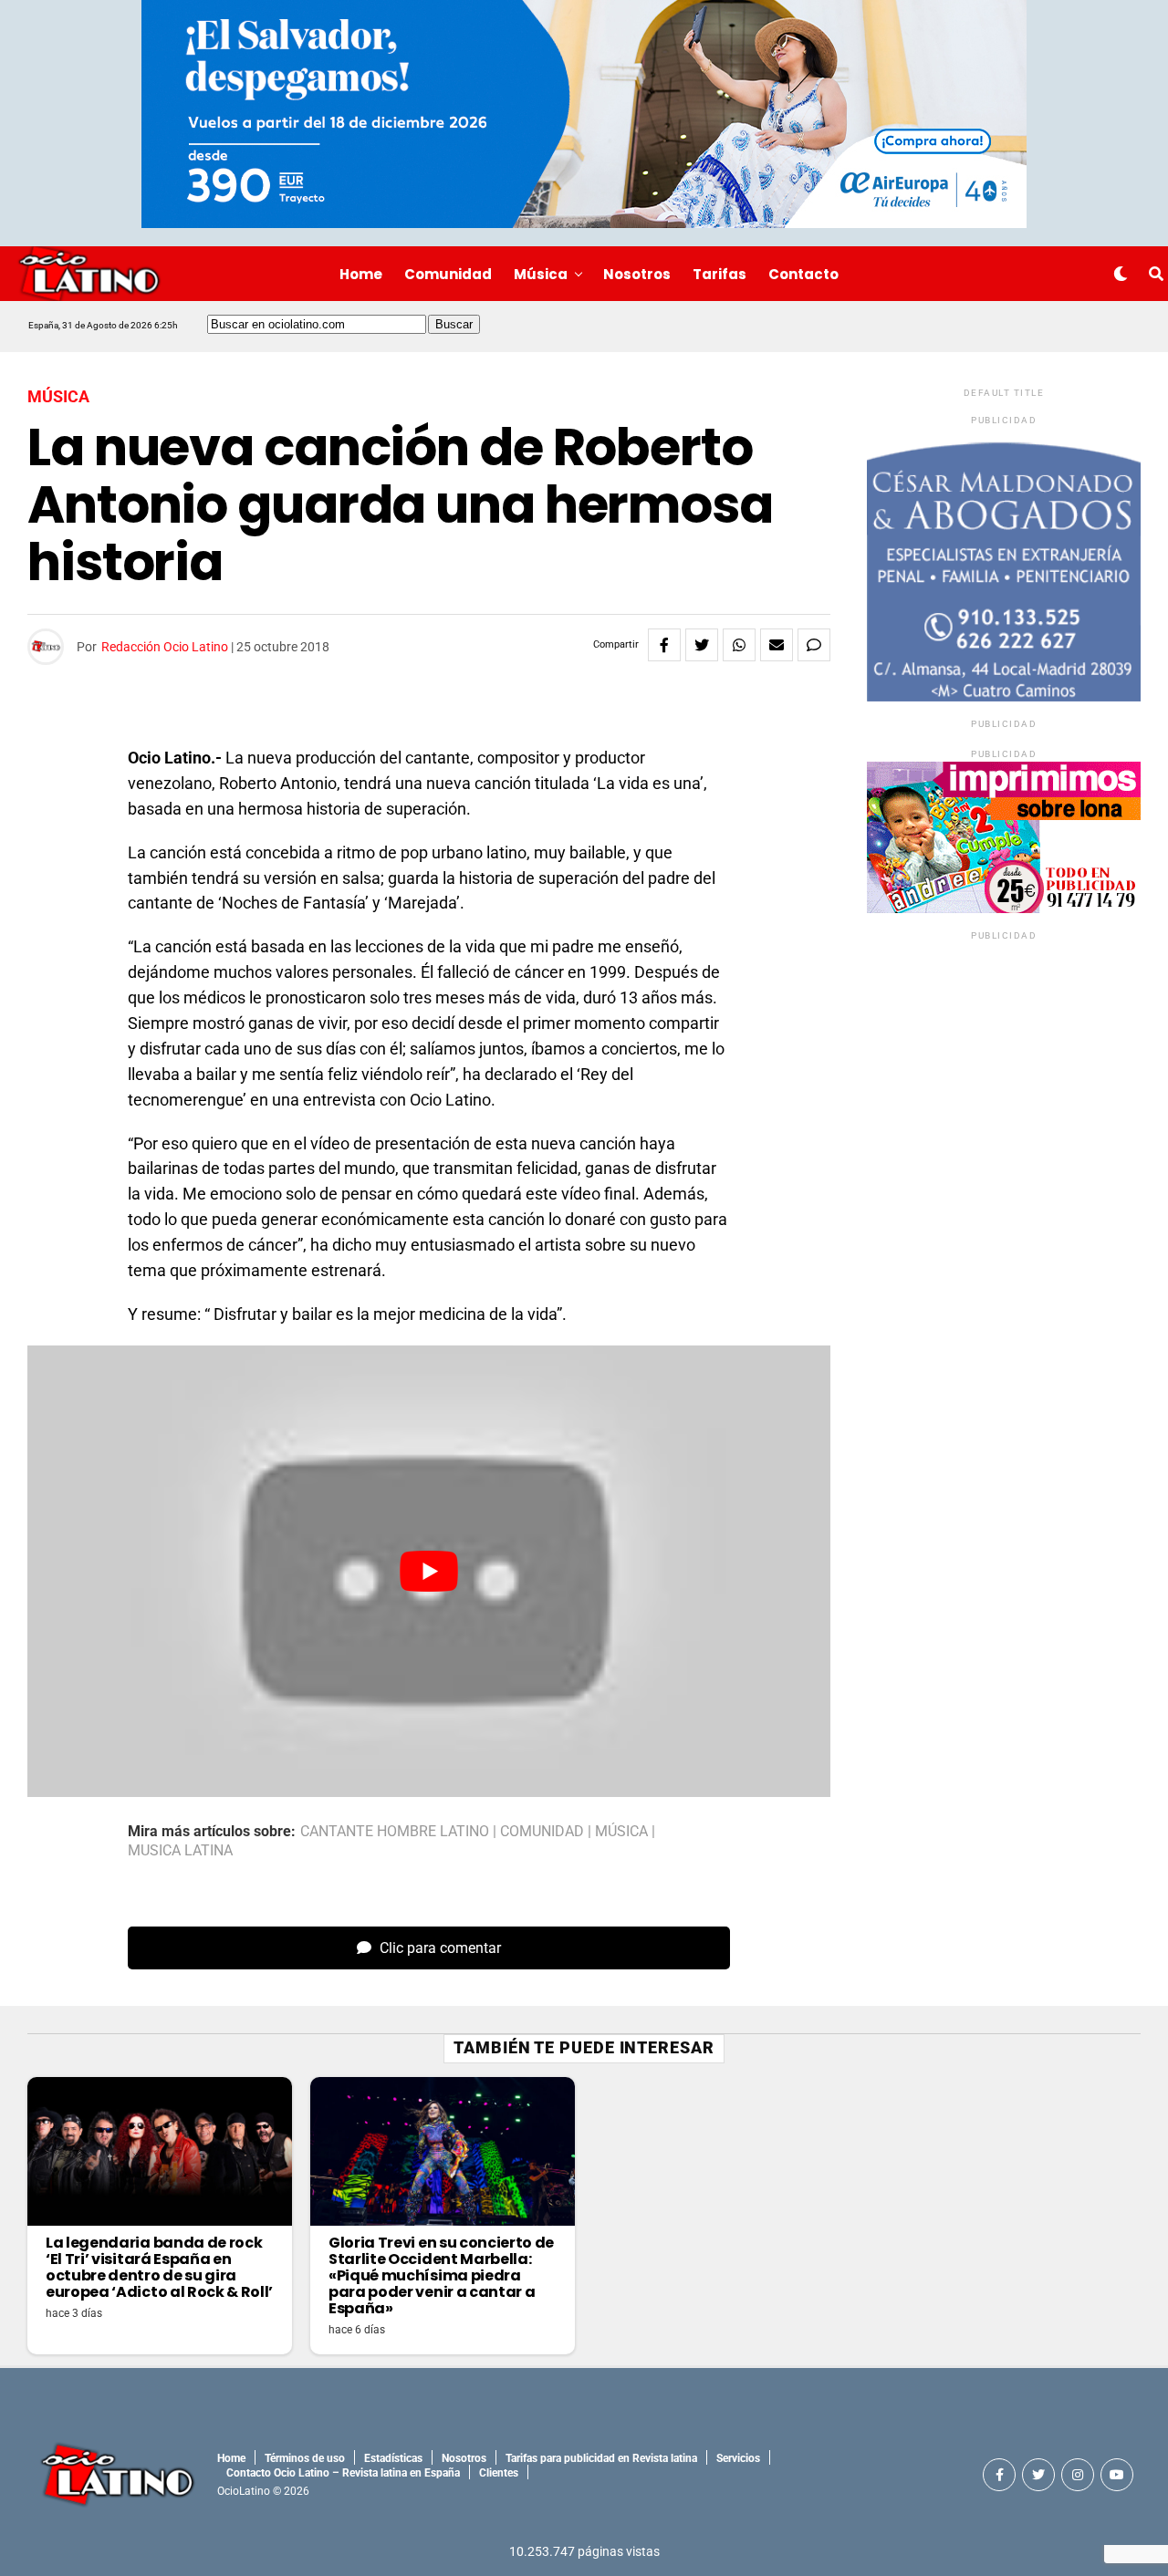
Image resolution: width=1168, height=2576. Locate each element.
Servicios (738, 2458)
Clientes (499, 2473)
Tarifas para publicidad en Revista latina (601, 2458)
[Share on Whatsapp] (739, 645)
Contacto (803, 274)
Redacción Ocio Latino (165, 647)
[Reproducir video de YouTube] (429, 1571)
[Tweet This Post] (702, 645)
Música (541, 274)
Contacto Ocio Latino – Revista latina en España (343, 2473)
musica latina (180, 1851)
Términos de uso (305, 2458)
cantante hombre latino (395, 1832)
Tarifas (720, 274)
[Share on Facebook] (664, 645)
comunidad (542, 1832)
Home (361, 274)
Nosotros (637, 274)
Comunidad (448, 274)
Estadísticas (393, 2458)
